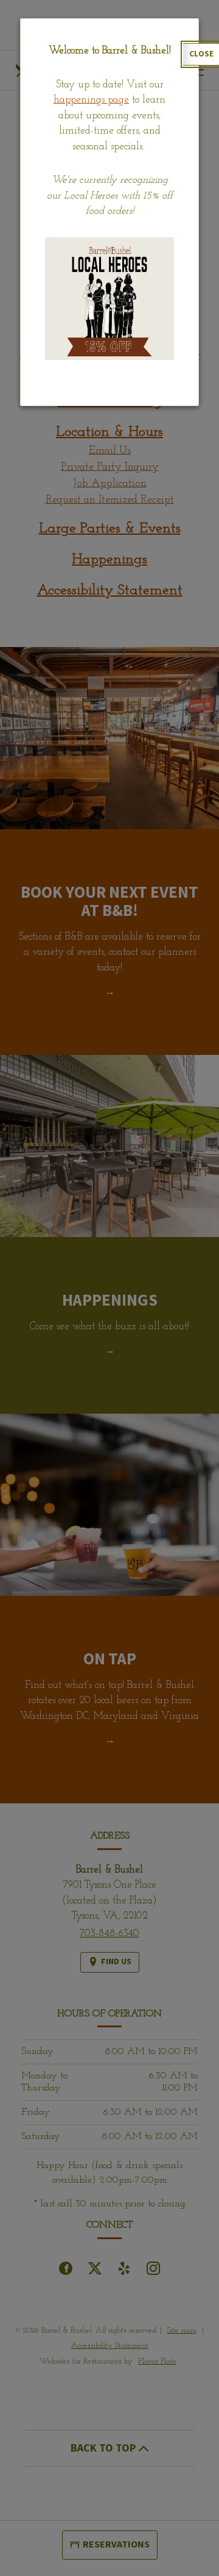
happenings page (91, 100)
